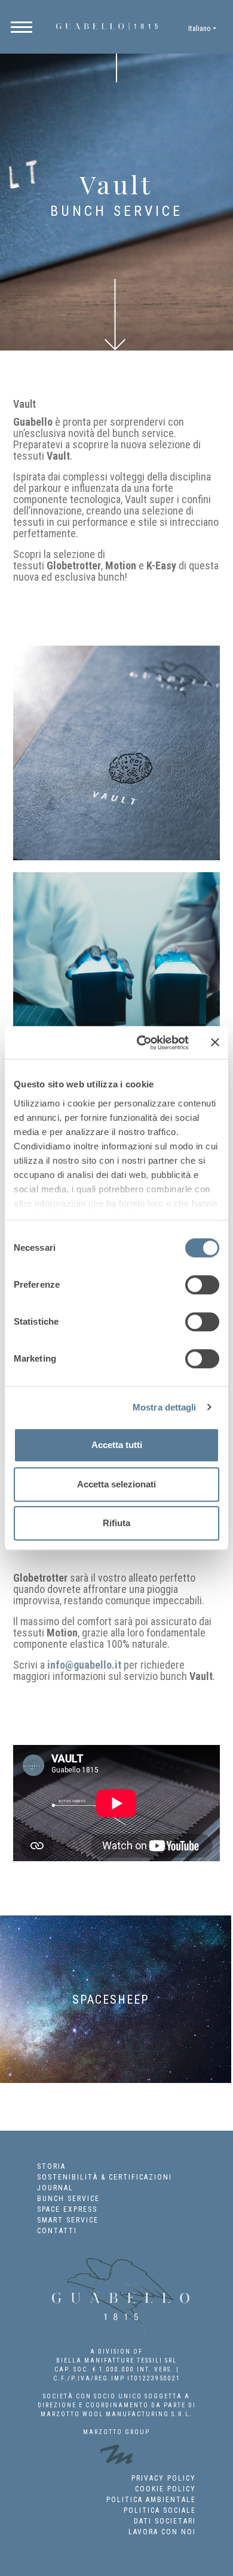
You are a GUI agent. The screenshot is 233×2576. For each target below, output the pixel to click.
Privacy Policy (164, 2478)
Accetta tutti (117, 1445)
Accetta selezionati (116, 1484)
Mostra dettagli (165, 1407)
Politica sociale (160, 2510)
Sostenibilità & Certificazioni (105, 2177)
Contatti (57, 2231)
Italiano (200, 28)
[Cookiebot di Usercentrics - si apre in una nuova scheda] (141, 1043)
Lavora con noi (162, 2532)
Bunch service (68, 2199)
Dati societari (165, 2521)
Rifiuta (116, 1523)
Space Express (67, 2209)
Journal (55, 2188)
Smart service (68, 2220)
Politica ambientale (151, 2500)
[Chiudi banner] (215, 1043)
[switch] (202, 1285)
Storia (51, 2166)
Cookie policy (165, 2489)
